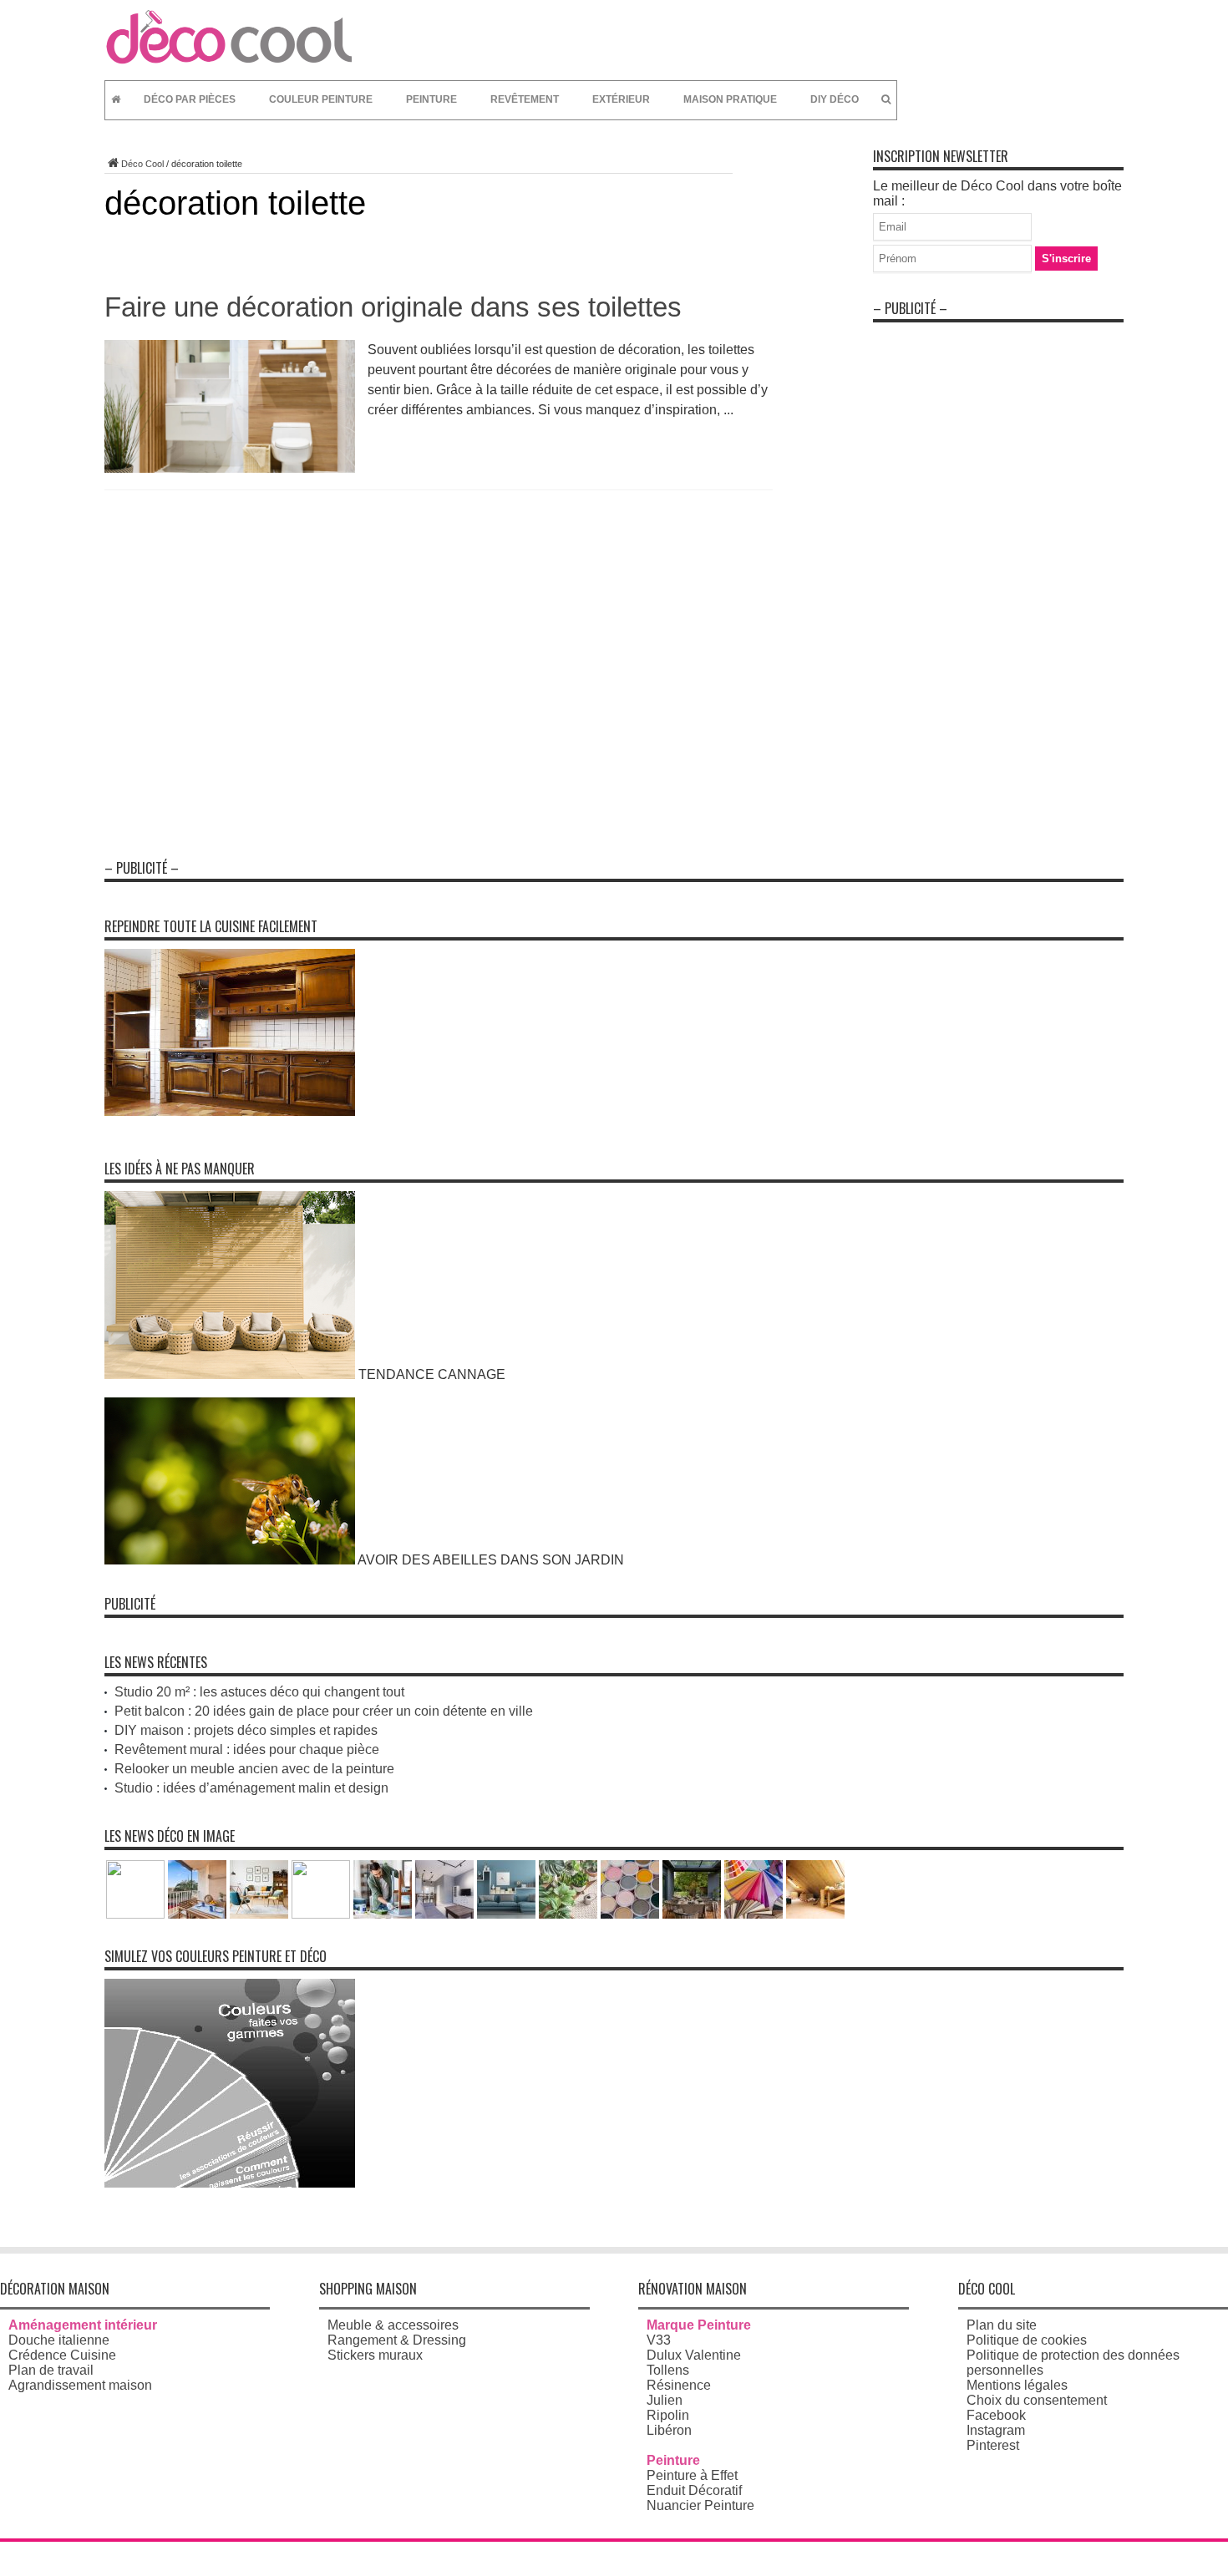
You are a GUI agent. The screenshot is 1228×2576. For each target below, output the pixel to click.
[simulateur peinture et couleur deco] (230, 2183)
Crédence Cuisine (62, 2355)
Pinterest (993, 2445)
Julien (665, 2400)
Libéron (669, 2430)
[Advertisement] (998, 581)
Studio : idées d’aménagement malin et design (251, 1788)
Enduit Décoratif (694, 2490)
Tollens (668, 2370)
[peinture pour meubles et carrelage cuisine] (230, 1111)
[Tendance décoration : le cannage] (230, 1374)
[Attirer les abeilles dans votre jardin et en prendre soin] (230, 1560)
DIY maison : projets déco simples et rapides (246, 1730)
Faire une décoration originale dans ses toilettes (393, 307)
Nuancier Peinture (700, 2505)
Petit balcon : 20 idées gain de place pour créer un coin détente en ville (324, 1711)
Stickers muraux (375, 2355)
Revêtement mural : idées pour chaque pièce (247, 1749)
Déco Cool (142, 164)
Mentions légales (1017, 2385)
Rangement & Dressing (397, 2340)
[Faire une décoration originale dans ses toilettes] (230, 468)
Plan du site (1002, 2325)
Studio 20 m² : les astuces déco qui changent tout (259, 1692)
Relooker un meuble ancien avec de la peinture (254, 1769)
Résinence (679, 2385)
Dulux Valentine (694, 2355)
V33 (659, 2340)
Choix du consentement (1037, 2400)
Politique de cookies (1027, 2340)
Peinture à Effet (692, 2475)
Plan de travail (51, 2370)
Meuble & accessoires (393, 2325)
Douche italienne (59, 2340)
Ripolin (668, 2415)
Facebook (996, 2415)
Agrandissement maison (80, 2385)
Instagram (996, 2430)
